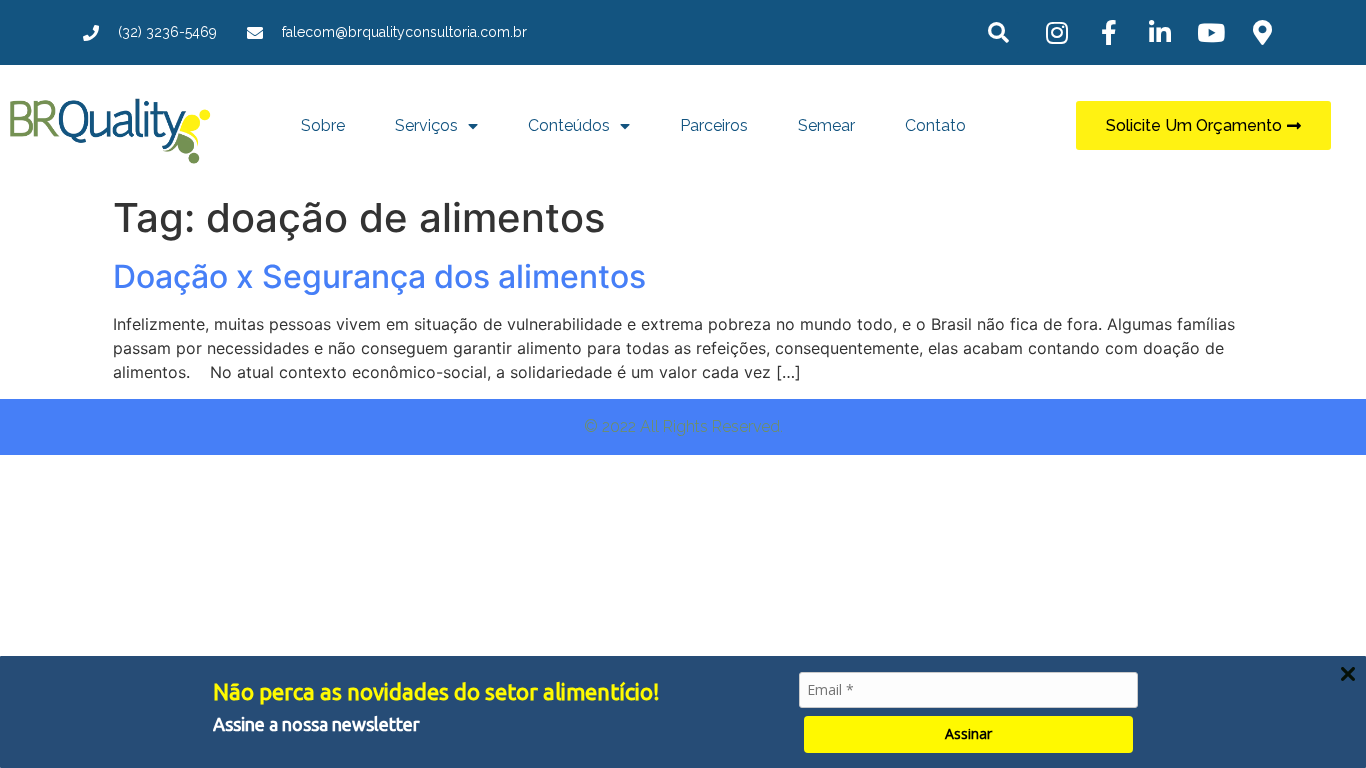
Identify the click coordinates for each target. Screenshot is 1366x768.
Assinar (968, 733)
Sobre (323, 125)
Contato (935, 125)
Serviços (426, 125)
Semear (826, 125)
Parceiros (714, 125)
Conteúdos (569, 125)
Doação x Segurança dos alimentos (379, 276)
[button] (998, 32)
